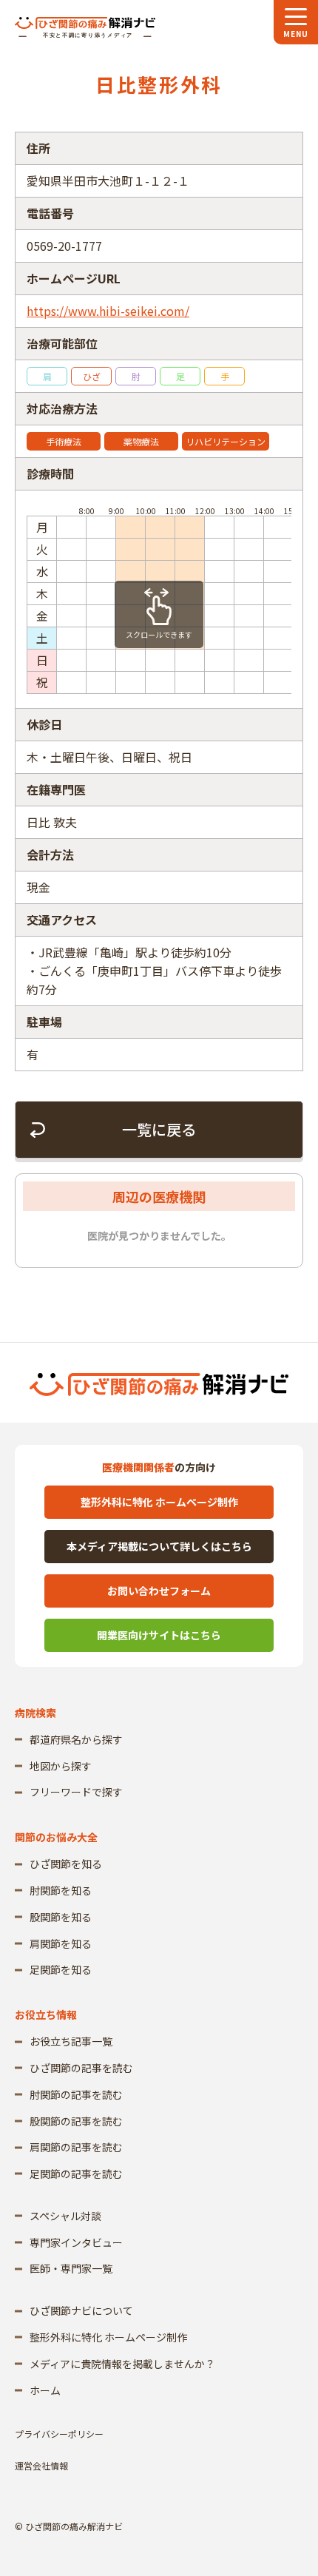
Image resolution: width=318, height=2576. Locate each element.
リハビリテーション (226, 441)
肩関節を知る (61, 1943)
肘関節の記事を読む (76, 2094)
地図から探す (61, 1766)
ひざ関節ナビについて (81, 2310)
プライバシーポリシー (59, 2434)
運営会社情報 (41, 2465)
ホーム (45, 2390)
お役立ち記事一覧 (71, 2041)
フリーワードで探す (76, 1792)
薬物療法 (141, 441)
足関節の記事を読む (76, 2174)
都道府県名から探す (76, 1739)
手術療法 (64, 441)
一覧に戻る (159, 1129)
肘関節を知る (61, 1890)
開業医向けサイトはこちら (159, 1635)
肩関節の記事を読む (76, 2147)
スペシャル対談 (65, 2216)
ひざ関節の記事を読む (81, 2068)
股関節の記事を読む (76, 2121)
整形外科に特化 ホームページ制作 (159, 1502)
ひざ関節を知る (66, 1864)
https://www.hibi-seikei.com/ (108, 311)
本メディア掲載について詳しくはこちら (159, 1546)
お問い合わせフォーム (159, 1591)
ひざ (92, 376)
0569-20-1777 (64, 246)
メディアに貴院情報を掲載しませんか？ (122, 2364)
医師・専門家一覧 (71, 2268)
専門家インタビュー (76, 2242)
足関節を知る (61, 1969)
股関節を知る (61, 1917)
